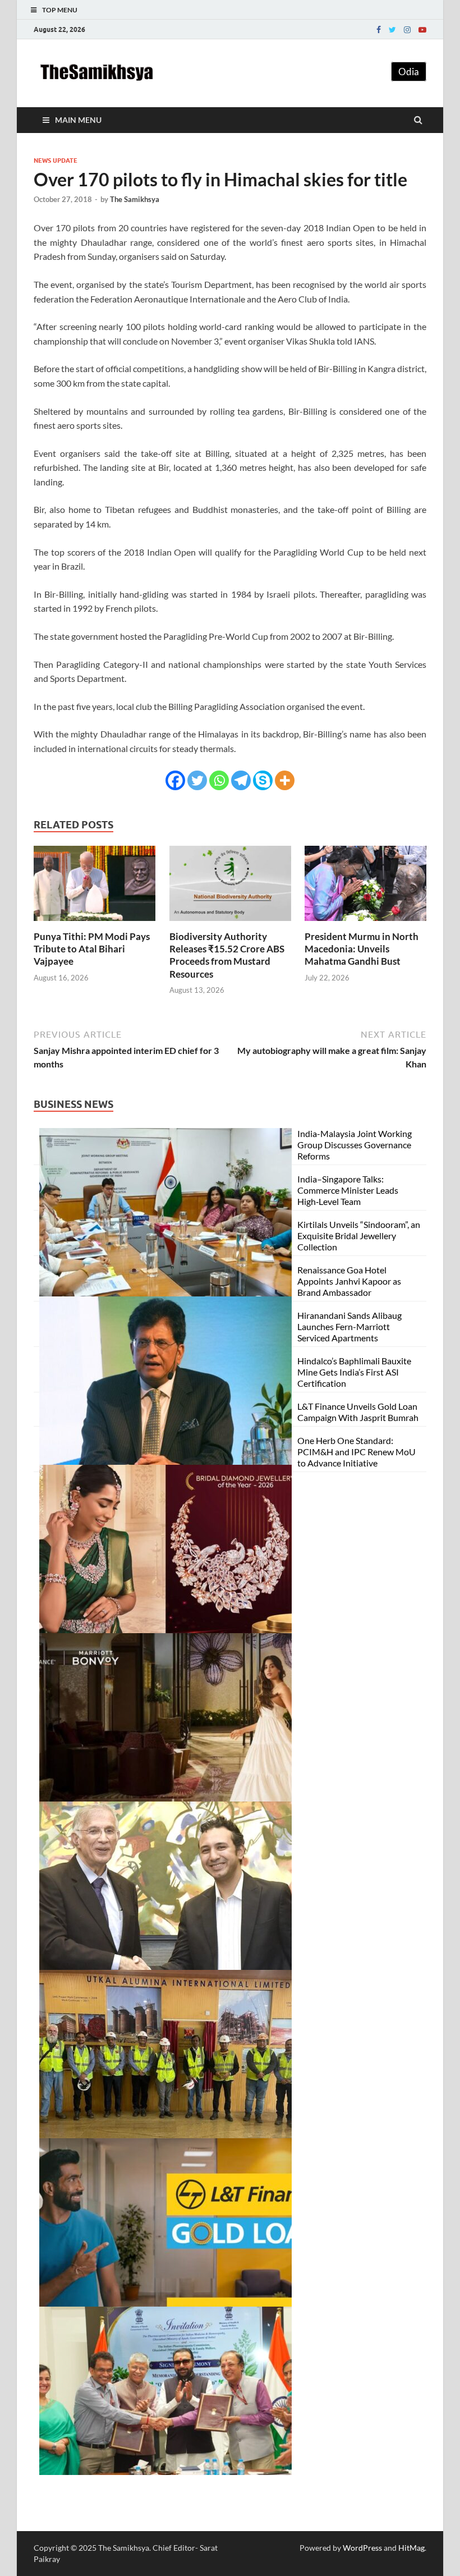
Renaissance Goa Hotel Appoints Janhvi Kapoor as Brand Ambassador (349, 1281)
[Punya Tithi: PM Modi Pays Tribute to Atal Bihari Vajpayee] (95, 923)
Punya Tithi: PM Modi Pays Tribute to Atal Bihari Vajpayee (92, 949)
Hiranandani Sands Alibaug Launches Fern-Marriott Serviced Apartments (349, 1326)
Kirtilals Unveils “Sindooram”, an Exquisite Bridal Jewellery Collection (359, 1236)
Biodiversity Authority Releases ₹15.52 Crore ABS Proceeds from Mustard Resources (227, 955)
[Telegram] (241, 780)
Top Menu (60, 10)
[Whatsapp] (219, 780)
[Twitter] (392, 30)
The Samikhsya (135, 199)
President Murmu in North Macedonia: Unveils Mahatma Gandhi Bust (362, 949)
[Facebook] (379, 30)
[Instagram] (407, 30)
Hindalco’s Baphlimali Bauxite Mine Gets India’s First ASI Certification (354, 1372)
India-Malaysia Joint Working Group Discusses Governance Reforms (355, 1145)
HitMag (411, 2548)
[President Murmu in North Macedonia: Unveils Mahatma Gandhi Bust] (365, 923)
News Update (56, 161)
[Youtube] (422, 30)
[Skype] (263, 780)
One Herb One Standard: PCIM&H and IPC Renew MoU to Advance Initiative (357, 1452)
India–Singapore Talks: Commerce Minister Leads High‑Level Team (348, 1190)
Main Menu (78, 120)
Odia (409, 72)
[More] (285, 780)
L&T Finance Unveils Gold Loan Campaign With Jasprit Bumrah (358, 1412)
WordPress (362, 2548)
